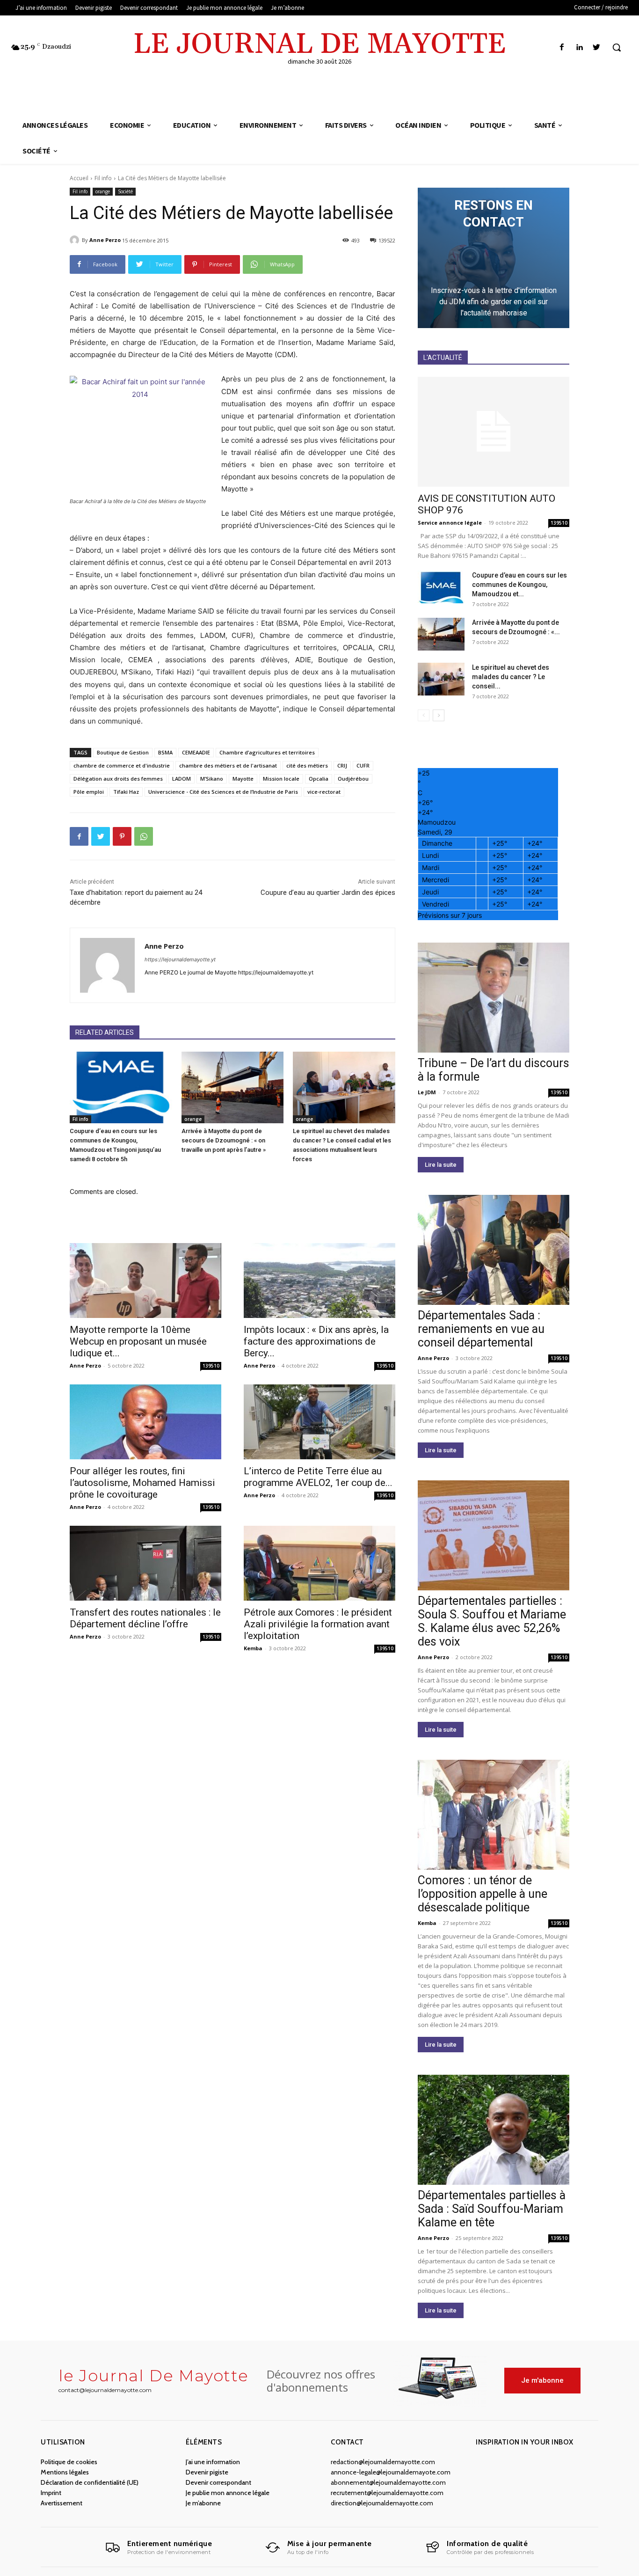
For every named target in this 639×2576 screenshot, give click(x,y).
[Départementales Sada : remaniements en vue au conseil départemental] (494, 1250)
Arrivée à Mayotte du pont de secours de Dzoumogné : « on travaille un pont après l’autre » (224, 1140)
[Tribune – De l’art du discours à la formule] (494, 998)
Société (125, 191)
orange (103, 191)
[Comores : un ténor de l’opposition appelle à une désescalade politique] (494, 1815)
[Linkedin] (579, 48)
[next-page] (439, 715)
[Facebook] (562, 48)
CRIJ (342, 765)
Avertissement (62, 2503)
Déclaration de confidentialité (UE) (90, 2482)
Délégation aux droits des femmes (118, 779)
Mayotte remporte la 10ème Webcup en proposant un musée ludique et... (138, 1341)
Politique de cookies (69, 2462)
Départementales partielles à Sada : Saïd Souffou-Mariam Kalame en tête (492, 2209)
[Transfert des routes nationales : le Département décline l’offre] (145, 1563)
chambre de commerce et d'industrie (122, 765)
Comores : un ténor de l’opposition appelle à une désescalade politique (483, 1894)
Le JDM (427, 1092)
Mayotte (243, 779)
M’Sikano (212, 779)
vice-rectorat (324, 792)
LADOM (182, 779)
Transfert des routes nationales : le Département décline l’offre (145, 1618)
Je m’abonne (203, 2503)
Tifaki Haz (126, 792)
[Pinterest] (122, 836)
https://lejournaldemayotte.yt (180, 959)
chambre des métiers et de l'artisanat (228, 765)
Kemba (253, 1648)
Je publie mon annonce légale (228, 2493)
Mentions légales (65, 2472)
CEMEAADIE (196, 752)
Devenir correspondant (218, 2482)
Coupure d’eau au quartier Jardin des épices (328, 893)
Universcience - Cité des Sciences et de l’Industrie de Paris (223, 792)
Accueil (79, 178)
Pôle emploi (89, 792)
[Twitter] (597, 48)
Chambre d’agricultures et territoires (267, 752)
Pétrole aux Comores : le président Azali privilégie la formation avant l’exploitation (318, 1624)
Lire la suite (441, 1165)
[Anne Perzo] (76, 240)
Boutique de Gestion (123, 752)
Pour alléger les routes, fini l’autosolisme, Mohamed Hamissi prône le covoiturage (142, 1483)
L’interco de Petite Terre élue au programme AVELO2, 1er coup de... (318, 1477)
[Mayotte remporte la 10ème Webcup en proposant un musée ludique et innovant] (145, 1281)
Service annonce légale (450, 523)
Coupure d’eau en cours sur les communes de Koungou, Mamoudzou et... (519, 585)
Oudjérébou (353, 779)
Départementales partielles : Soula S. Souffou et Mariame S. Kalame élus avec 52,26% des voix (492, 1621)
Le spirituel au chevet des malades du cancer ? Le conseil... (511, 677)
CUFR (363, 765)
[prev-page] (424, 715)
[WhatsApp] (144, 836)
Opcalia (319, 779)
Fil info (103, 178)
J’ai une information (213, 2462)
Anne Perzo (105, 240)
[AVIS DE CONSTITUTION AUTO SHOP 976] (494, 432)
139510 (211, 1366)
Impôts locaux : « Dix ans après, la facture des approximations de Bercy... (316, 1341)
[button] (617, 47)
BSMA (165, 752)
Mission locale (281, 779)
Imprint (51, 2493)
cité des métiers (307, 765)
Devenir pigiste (207, 2472)
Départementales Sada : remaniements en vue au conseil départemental (481, 1329)
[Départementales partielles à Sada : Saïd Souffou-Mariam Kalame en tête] (494, 2130)
